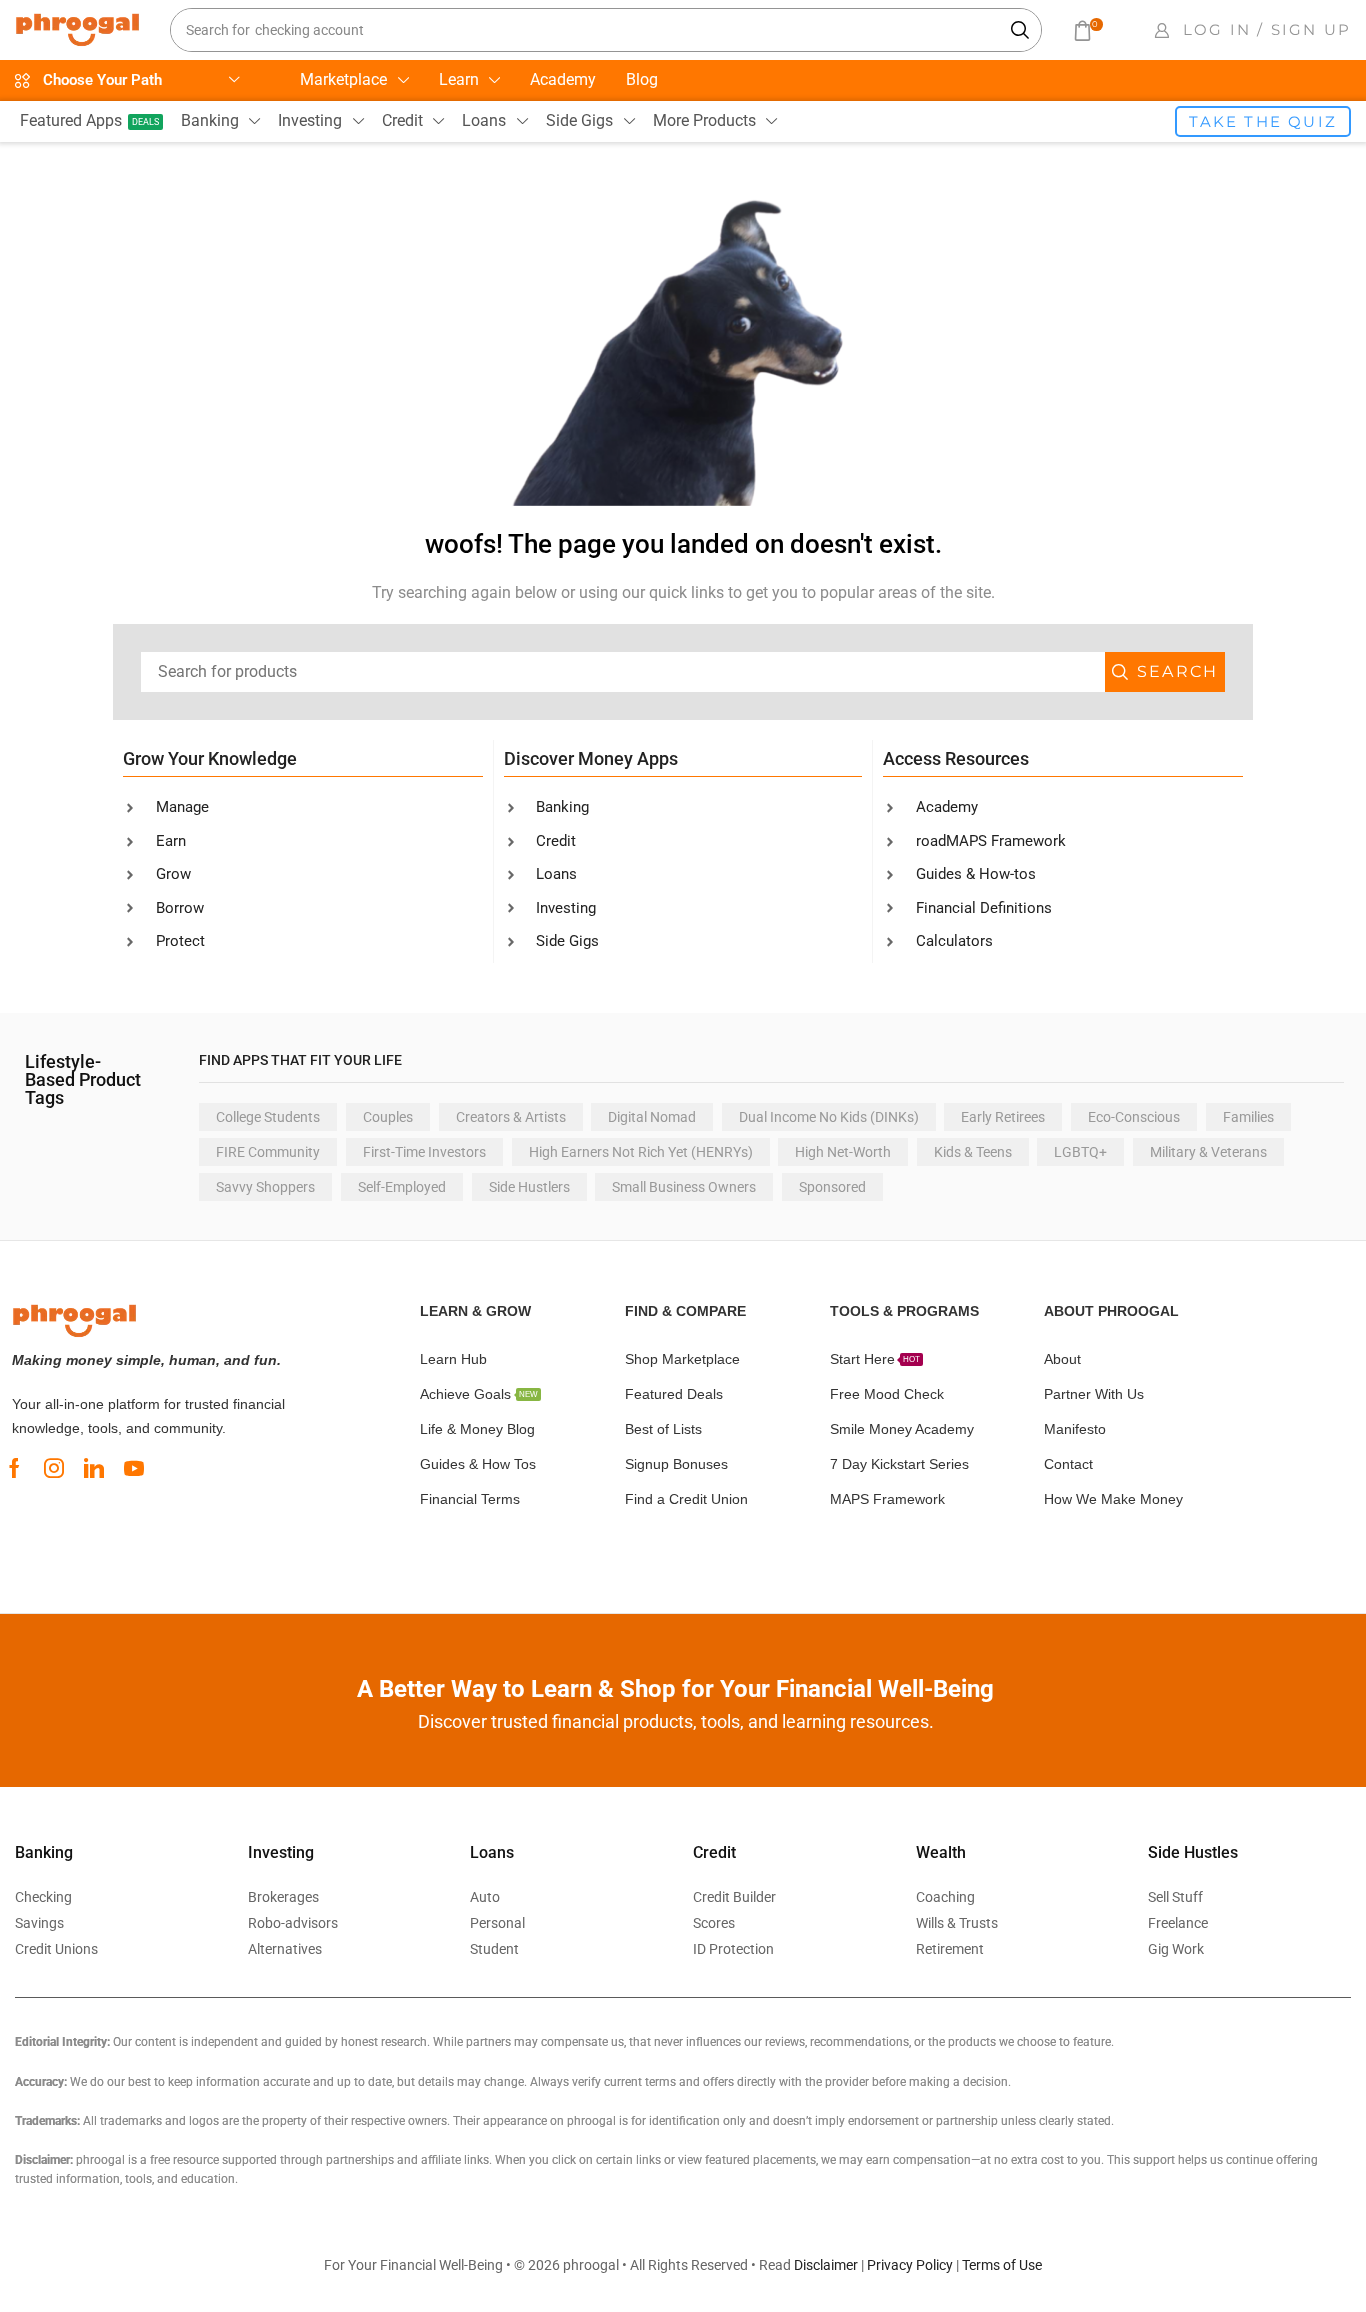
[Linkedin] (94, 1468)
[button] (1087, 30)
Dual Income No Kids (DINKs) (829, 1117)
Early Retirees (1003, 1117)
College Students (268, 1117)
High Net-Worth (843, 1152)
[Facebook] (14, 1468)
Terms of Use (1002, 2265)
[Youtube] (134, 1468)
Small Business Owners (684, 1187)
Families (1248, 1117)
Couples (388, 1117)
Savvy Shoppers (265, 1187)
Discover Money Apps (591, 758)
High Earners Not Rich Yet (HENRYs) (641, 1152)
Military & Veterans (1208, 1152)
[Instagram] (54, 1468)
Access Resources (956, 758)
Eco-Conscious (1134, 1117)
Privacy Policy (910, 2265)
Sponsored (832, 1187)
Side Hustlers (529, 1187)
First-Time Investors (424, 1152)
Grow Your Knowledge (210, 758)
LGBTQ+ (1080, 1152)
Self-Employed (402, 1187)
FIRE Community (268, 1152)
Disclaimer (826, 2265)
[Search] (1021, 30)
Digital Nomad (652, 1117)
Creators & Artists (511, 1117)
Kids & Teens (973, 1152)
